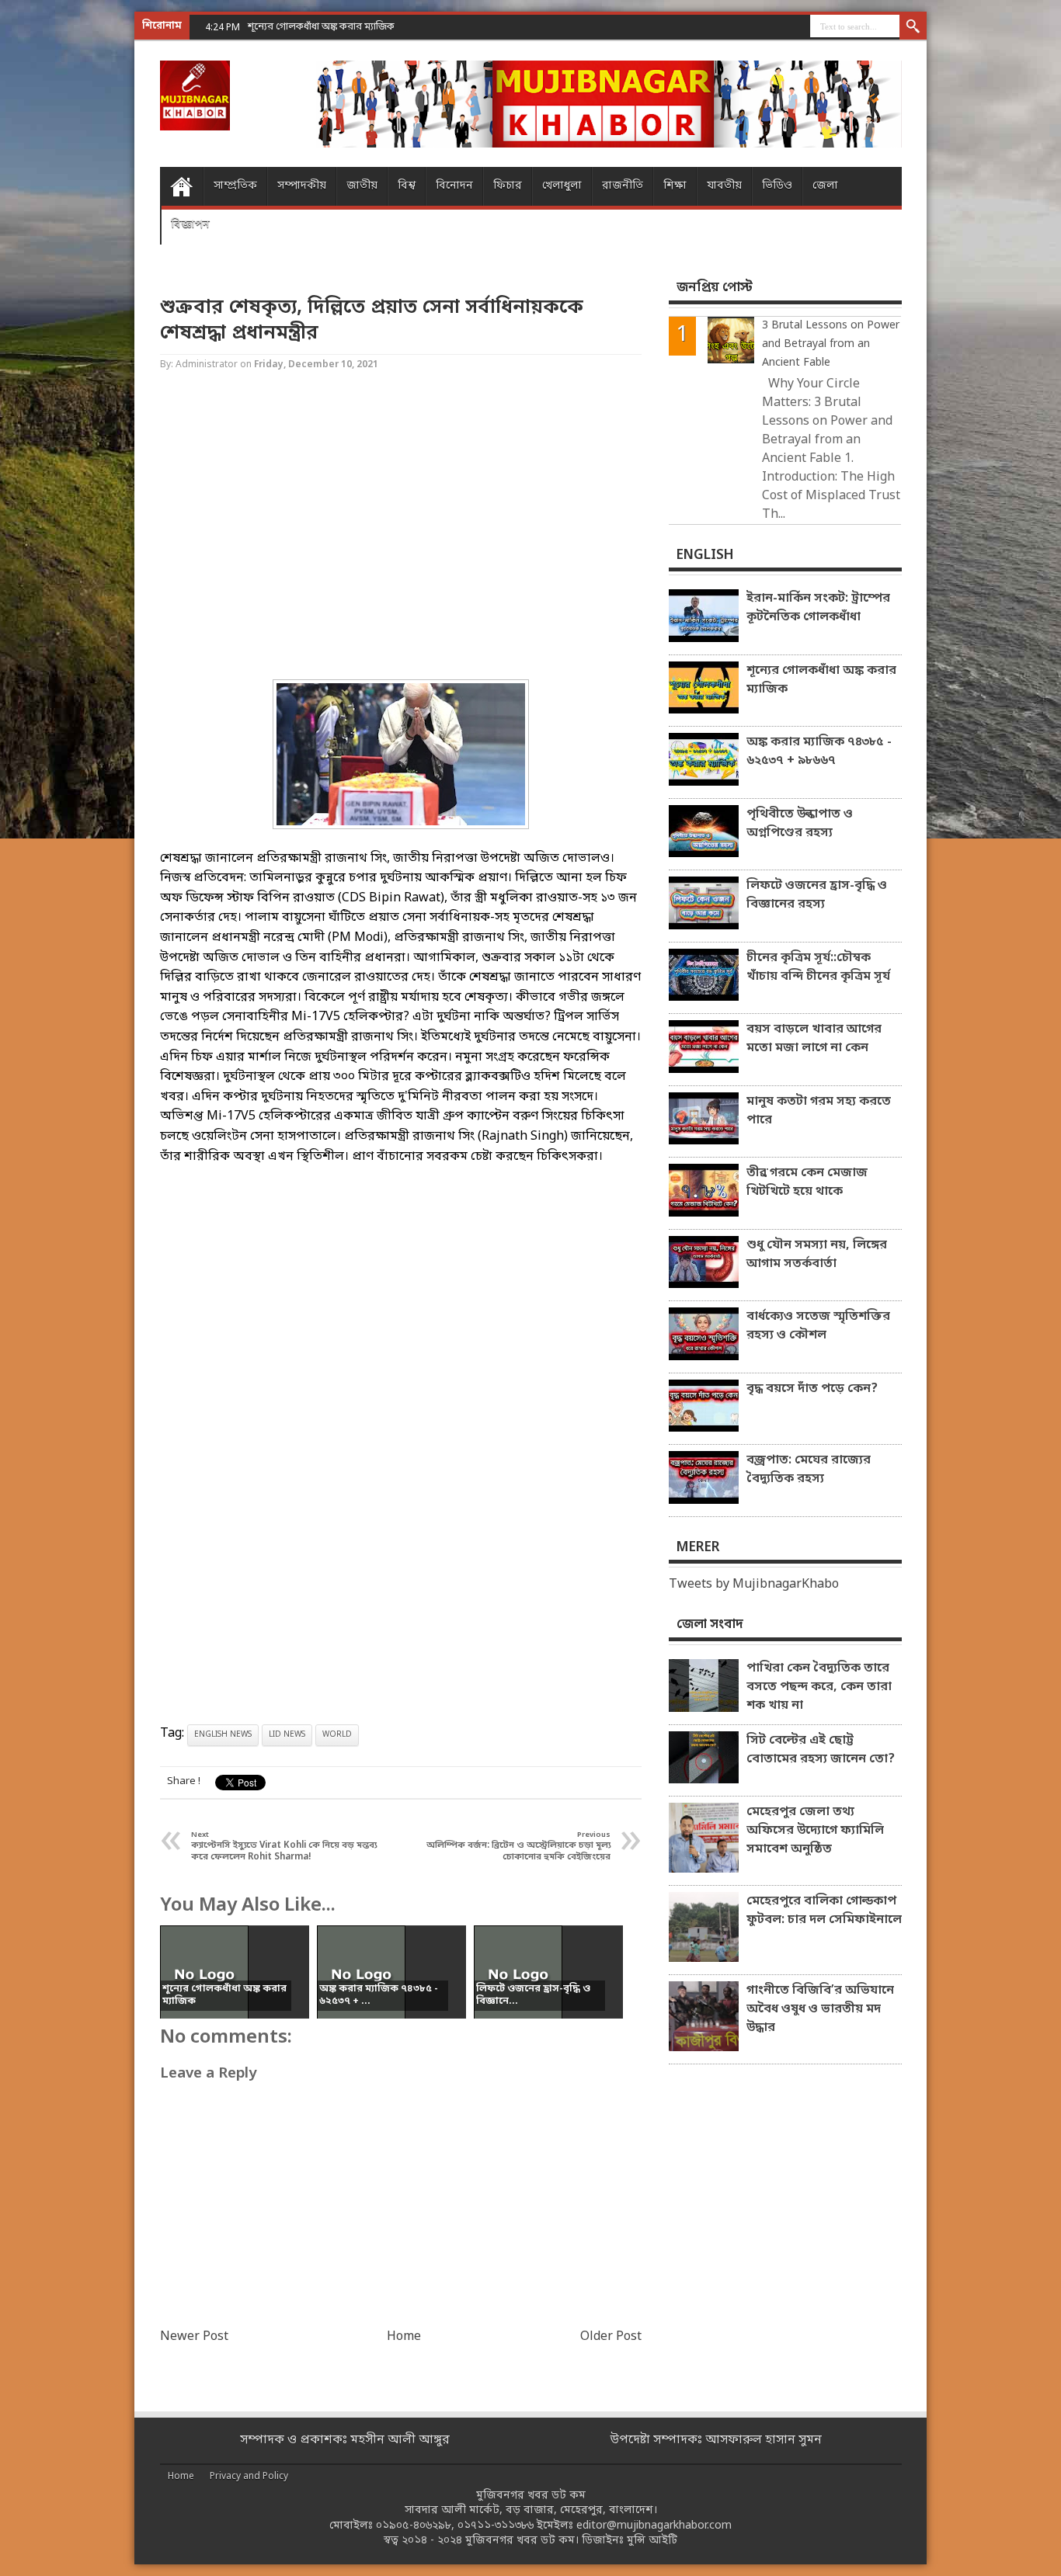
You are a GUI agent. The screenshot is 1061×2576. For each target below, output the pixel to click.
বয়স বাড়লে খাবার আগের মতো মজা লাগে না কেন (814, 1039)
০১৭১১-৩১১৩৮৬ (496, 2526)
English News (223, 1735)
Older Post (611, 2337)
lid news (287, 1735)
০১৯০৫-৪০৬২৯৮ (414, 2526)
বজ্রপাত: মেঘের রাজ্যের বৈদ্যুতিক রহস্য (809, 1470)
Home (181, 186)
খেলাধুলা (562, 186)
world (337, 1735)
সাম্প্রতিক (235, 186)
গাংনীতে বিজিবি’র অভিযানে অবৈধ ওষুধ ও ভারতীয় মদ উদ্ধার (820, 2009)
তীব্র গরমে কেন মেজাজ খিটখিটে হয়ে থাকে (807, 1182)
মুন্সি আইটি (652, 2541)
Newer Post (194, 2337)
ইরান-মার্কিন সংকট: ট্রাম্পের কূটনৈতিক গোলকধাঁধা (818, 608)
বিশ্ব (407, 186)
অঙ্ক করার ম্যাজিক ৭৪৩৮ (297, 27)
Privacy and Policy (249, 2477)
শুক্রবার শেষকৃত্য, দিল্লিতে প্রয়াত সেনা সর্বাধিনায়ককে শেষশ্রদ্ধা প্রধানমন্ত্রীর (372, 321)
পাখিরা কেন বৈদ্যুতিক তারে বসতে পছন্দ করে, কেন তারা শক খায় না (819, 1687)
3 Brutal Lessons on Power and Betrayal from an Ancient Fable (831, 344)
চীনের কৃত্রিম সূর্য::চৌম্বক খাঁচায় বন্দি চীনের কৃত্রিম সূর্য (818, 967)
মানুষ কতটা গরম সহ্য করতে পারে (819, 1111)
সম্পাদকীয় (302, 186)
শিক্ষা (675, 186)
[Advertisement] (62, 248)
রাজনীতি (623, 186)
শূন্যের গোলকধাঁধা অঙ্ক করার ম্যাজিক (821, 680)
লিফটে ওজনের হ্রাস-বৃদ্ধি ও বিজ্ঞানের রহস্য (817, 895)
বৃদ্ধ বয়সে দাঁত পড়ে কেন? (812, 1389)
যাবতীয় (724, 186)
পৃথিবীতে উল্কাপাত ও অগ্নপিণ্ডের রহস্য (800, 824)
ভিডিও (777, 186)
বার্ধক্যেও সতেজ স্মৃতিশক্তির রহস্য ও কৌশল (818, 1326)
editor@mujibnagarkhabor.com (654, 2526)
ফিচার (508, 186)
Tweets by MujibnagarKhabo (754, 1585)
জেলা (825, 186)
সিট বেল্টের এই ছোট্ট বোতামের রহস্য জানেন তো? (821, 1750)
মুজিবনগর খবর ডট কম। (522, 2541)
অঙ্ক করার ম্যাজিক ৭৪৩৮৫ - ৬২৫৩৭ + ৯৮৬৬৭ (819, 752)
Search (913, 27)
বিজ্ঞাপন (190, 225)
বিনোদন (454, 186)
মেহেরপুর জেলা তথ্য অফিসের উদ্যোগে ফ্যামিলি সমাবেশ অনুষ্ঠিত (815, 1831)
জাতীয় (362, 186)
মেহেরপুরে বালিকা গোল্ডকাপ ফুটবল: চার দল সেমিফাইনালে (824, 1911)
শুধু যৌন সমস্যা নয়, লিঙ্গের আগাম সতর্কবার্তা (817, 1255)
